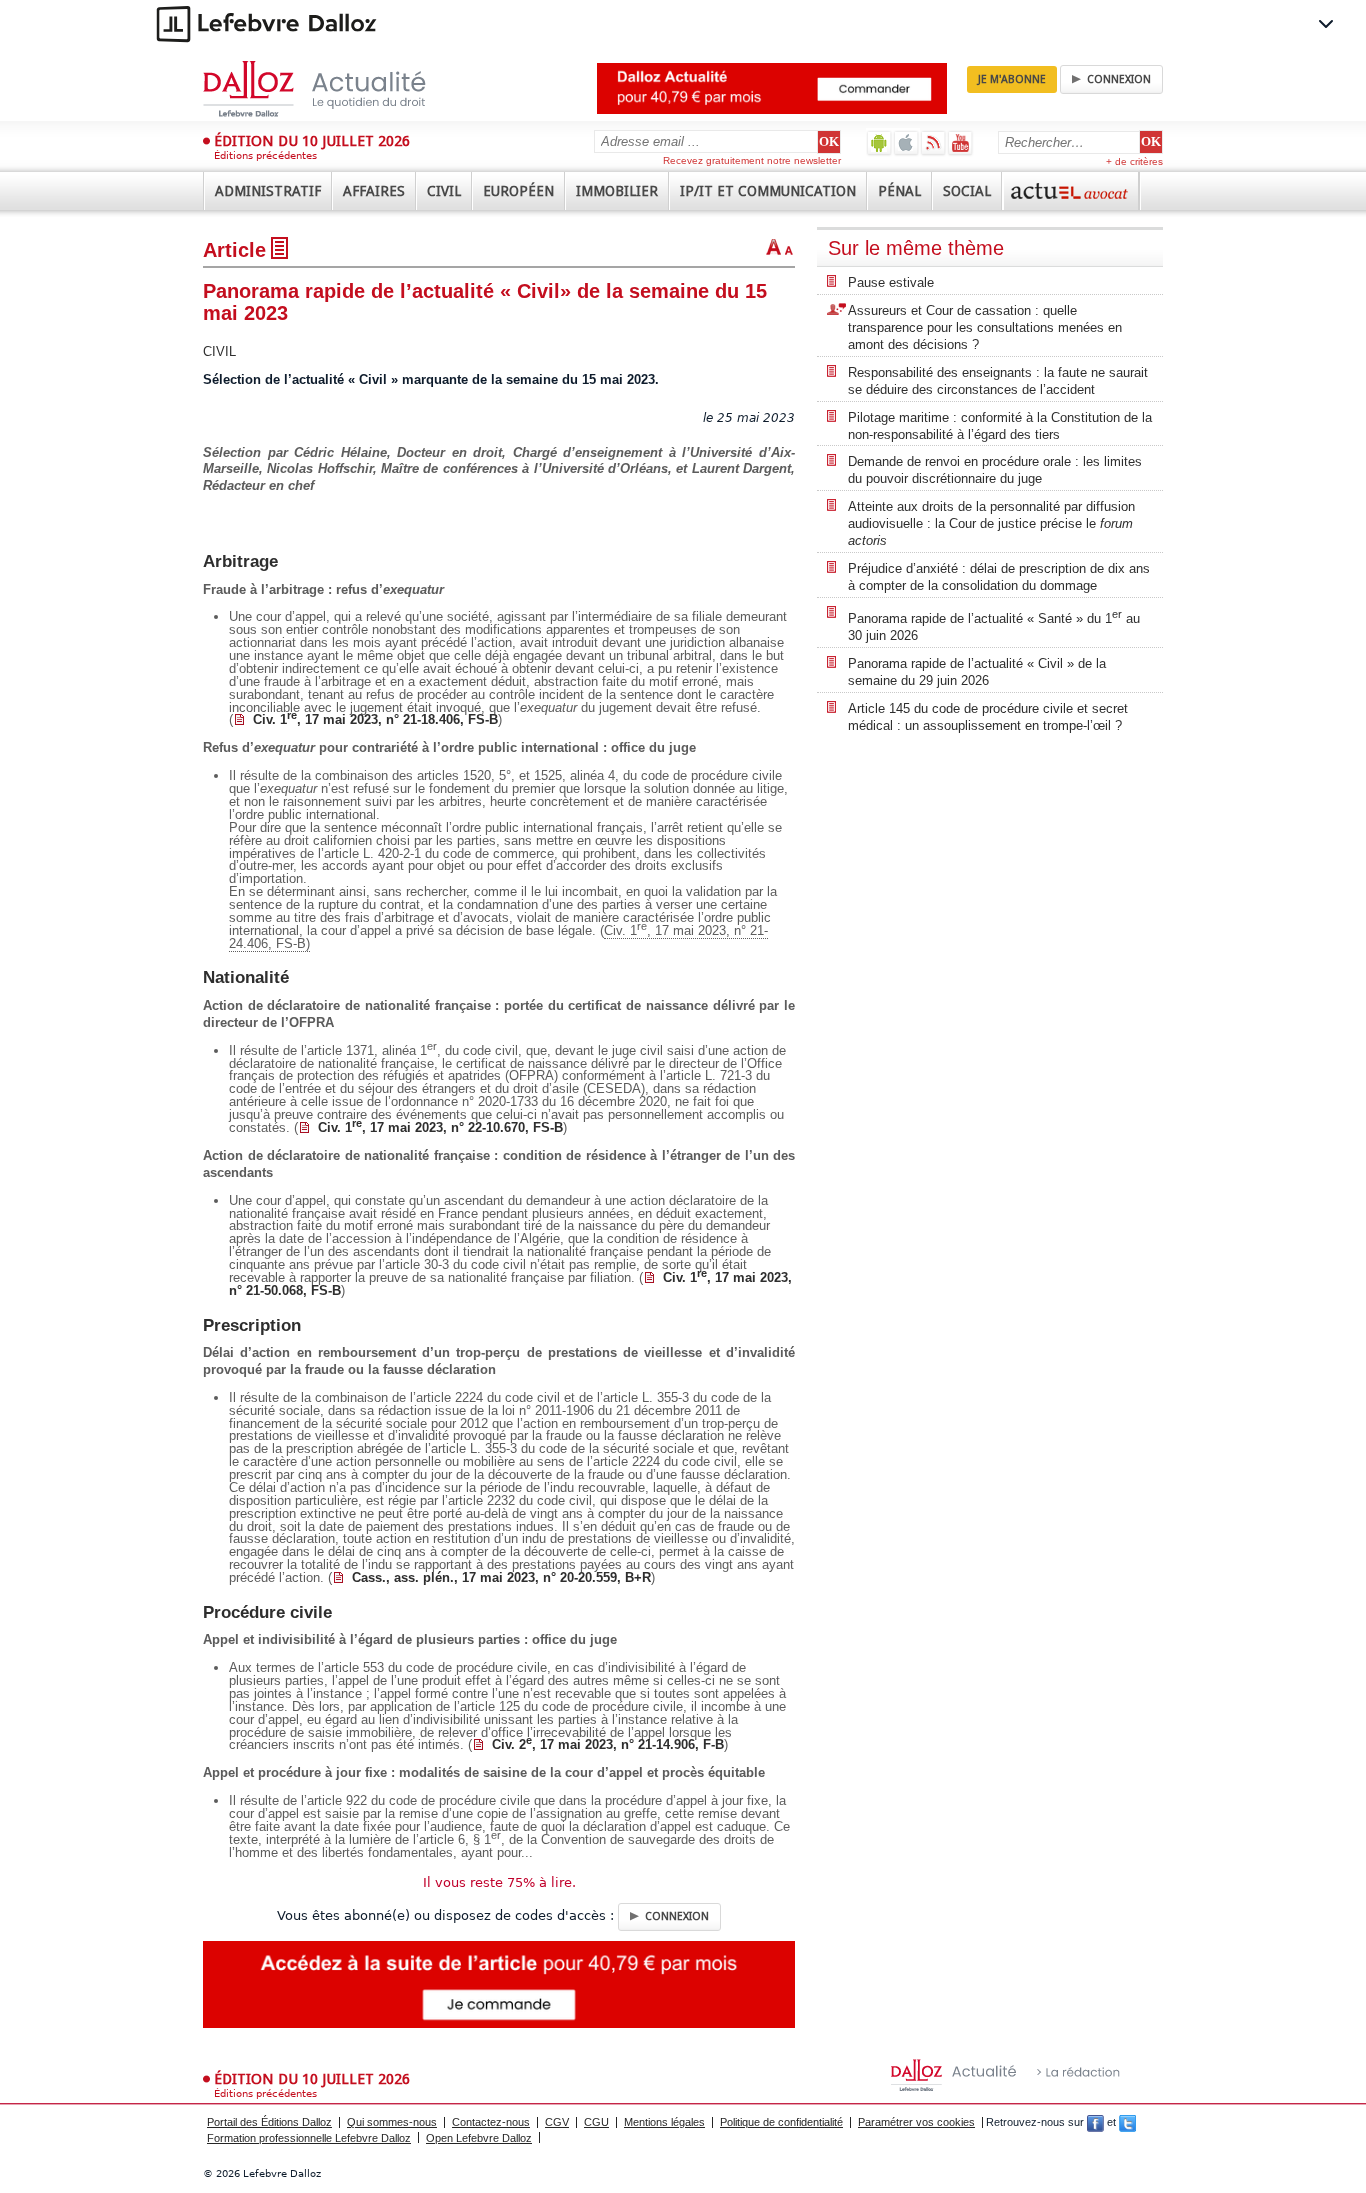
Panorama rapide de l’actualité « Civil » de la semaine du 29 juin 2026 (977, 672)
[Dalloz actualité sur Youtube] (960, 142)
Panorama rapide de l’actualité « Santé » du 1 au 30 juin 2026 (994, 625)
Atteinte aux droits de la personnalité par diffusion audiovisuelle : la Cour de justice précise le (991, 523)
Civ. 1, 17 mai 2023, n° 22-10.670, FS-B (440, 1127)
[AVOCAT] (1071, 191)
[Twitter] (1127, 2122)
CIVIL (219, 351)
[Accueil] (335, 89)
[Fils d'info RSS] (933, 142)
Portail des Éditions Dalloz (269, 2122)
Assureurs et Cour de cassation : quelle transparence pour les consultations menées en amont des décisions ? (985, 327)
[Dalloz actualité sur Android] (879, 142)
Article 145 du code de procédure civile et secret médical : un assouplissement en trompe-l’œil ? (988, 717)
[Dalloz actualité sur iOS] (906, 142)
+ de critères (1134, 161)
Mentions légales (664, 2122)
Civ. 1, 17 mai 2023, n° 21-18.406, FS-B (375, 719)
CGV (557, 2122)
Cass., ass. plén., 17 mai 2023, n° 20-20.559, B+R (501, 1577)
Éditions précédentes (265, 155)
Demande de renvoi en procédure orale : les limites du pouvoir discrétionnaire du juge (995, 470)
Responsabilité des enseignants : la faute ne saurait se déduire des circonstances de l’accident (998, 381)
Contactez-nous (491, 2122)
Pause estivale (891, 282)
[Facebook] (1095, 2122)
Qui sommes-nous (392, 2122)
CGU (596, 2122)
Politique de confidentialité (781, 2122)
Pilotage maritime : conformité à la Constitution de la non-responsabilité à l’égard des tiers (1000, 426)
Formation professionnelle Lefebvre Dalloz (309, 2138)
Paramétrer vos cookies (916, 2122)
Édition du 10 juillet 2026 (312, 141)
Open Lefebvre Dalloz (479, 2138)
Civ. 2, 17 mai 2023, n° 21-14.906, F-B (608, 1744)
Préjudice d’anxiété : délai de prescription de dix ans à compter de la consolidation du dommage (999, 577)
